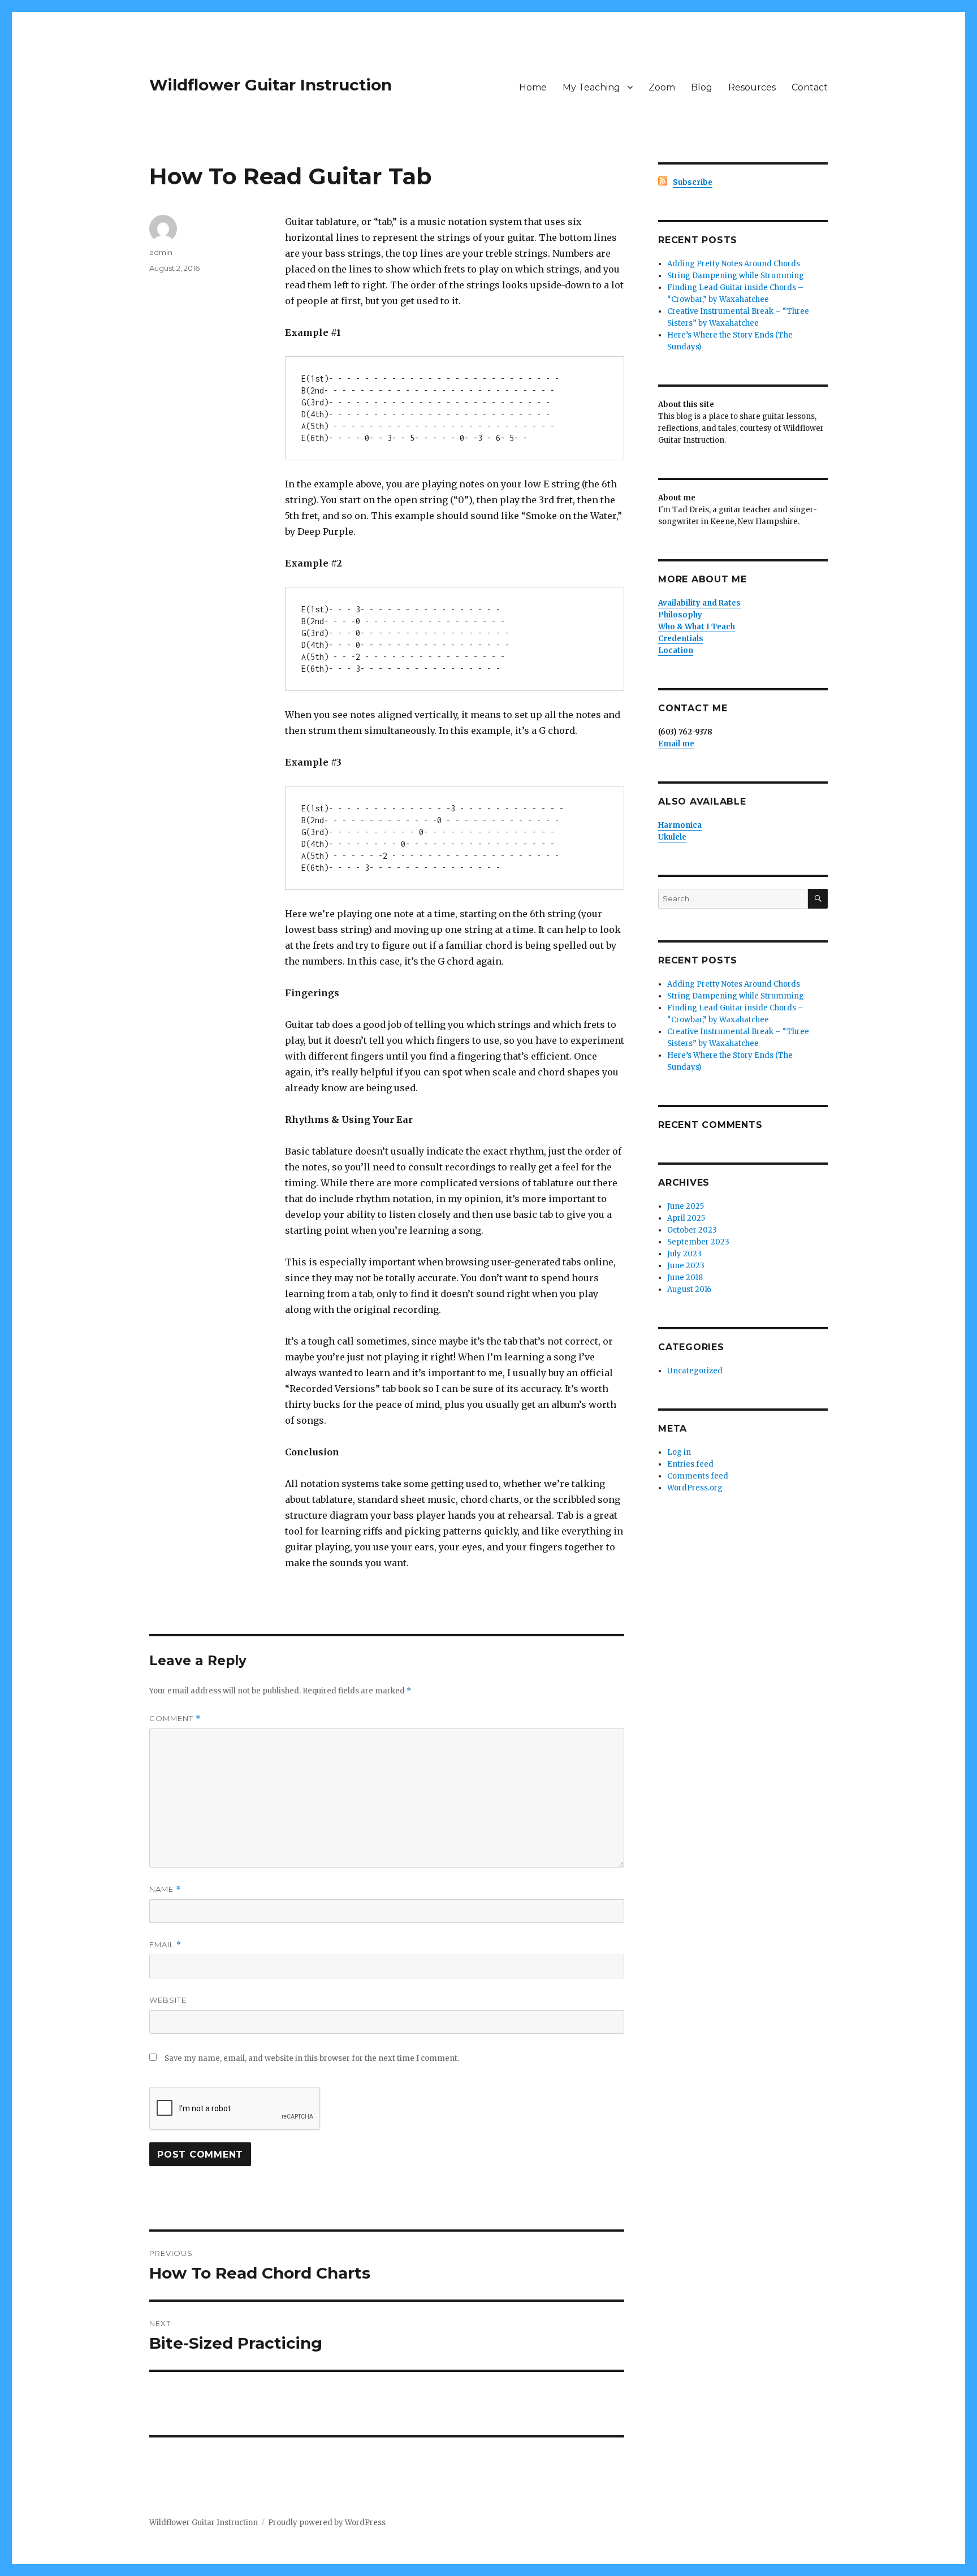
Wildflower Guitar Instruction (271, 85)
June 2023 (686, 1266)
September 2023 (698, 1242)
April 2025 (686, 1218)
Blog (702, 87)
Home (533, 87)
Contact (810, 87)
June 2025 (686, 1206)
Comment (175, 1719)
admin (161, 252)
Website (168, 2000)
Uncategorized (695, 1371)
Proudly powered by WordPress (327, 2523)
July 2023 (684, 1254)
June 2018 (685, 1278)
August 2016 (689, 1289)
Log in (679, 1452)
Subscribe (693, 182)
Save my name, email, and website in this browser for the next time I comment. (312, 2058)
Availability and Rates (699, 603)
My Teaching (591, 87)
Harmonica (680, 825)
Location (676, 651)
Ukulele (672, 837)
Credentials (681, 639)
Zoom (662, 87)
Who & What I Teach (697, 627)
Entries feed (690, 1464)
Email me (676, 744)
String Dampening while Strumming (736, 276)
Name (165, 1889)
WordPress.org (695, 1488)
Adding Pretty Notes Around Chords (734, 264)
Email (165, 1945)
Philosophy (680, 615)
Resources (752, 87)
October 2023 (692, 1230)
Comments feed (698, 1476)
